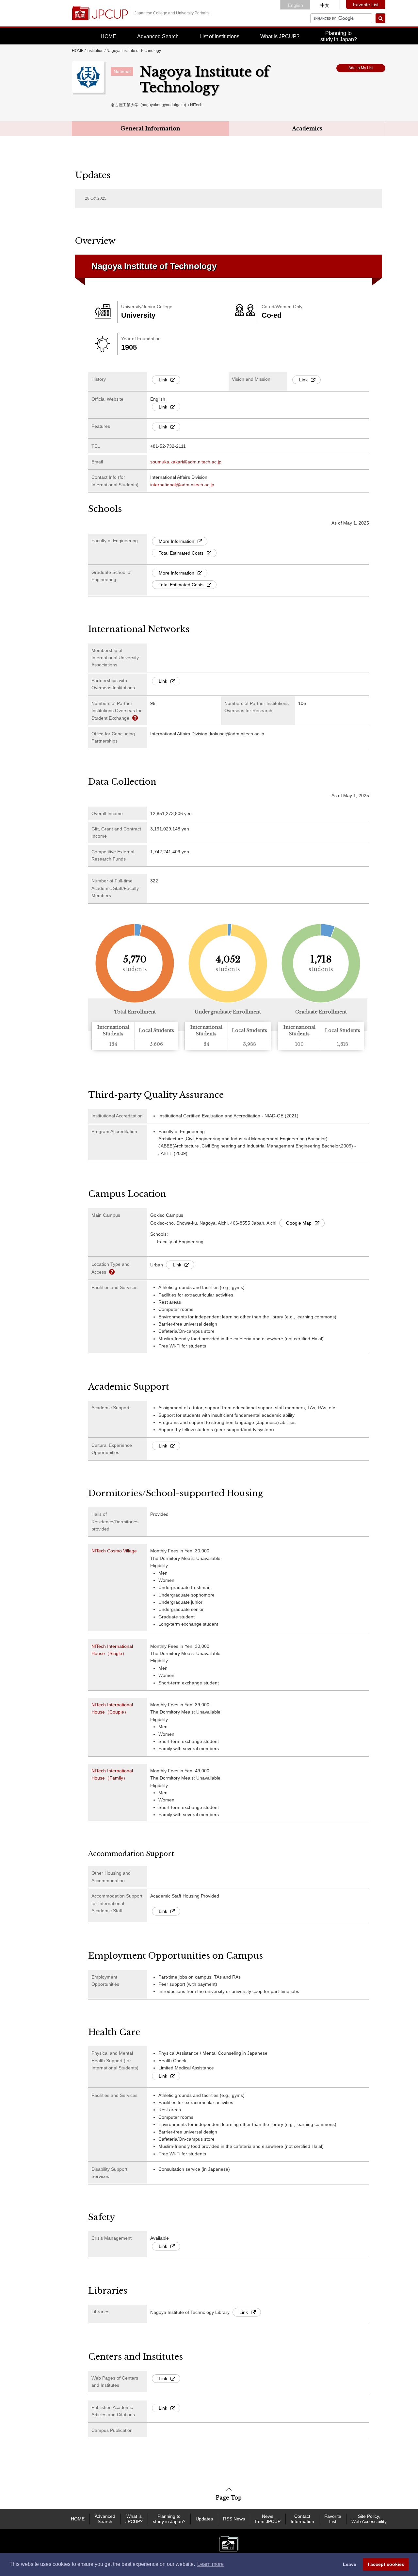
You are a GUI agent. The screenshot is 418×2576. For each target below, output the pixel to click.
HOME (108, 36)
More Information (177, 541)
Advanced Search (158, 36)
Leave (350, 2564)
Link (163, 380)
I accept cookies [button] (386, 2564)
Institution (95, 51)
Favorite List (366, 5)
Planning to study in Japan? (169, 2519)
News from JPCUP (268, 2519)
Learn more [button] (210, 2564)
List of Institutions (219, 36)
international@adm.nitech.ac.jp (182, 485)
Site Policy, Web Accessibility (369, 2519)
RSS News (234, 2519)
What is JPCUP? (280, 36)
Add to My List (361, 68)
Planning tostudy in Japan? (339, 36)
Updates (204, 2519)
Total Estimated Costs (181, 553)
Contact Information (302, 2519)
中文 (325, 5)
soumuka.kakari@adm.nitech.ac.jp (186, 462)
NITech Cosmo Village (114, 1551)
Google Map (299, 1223)
